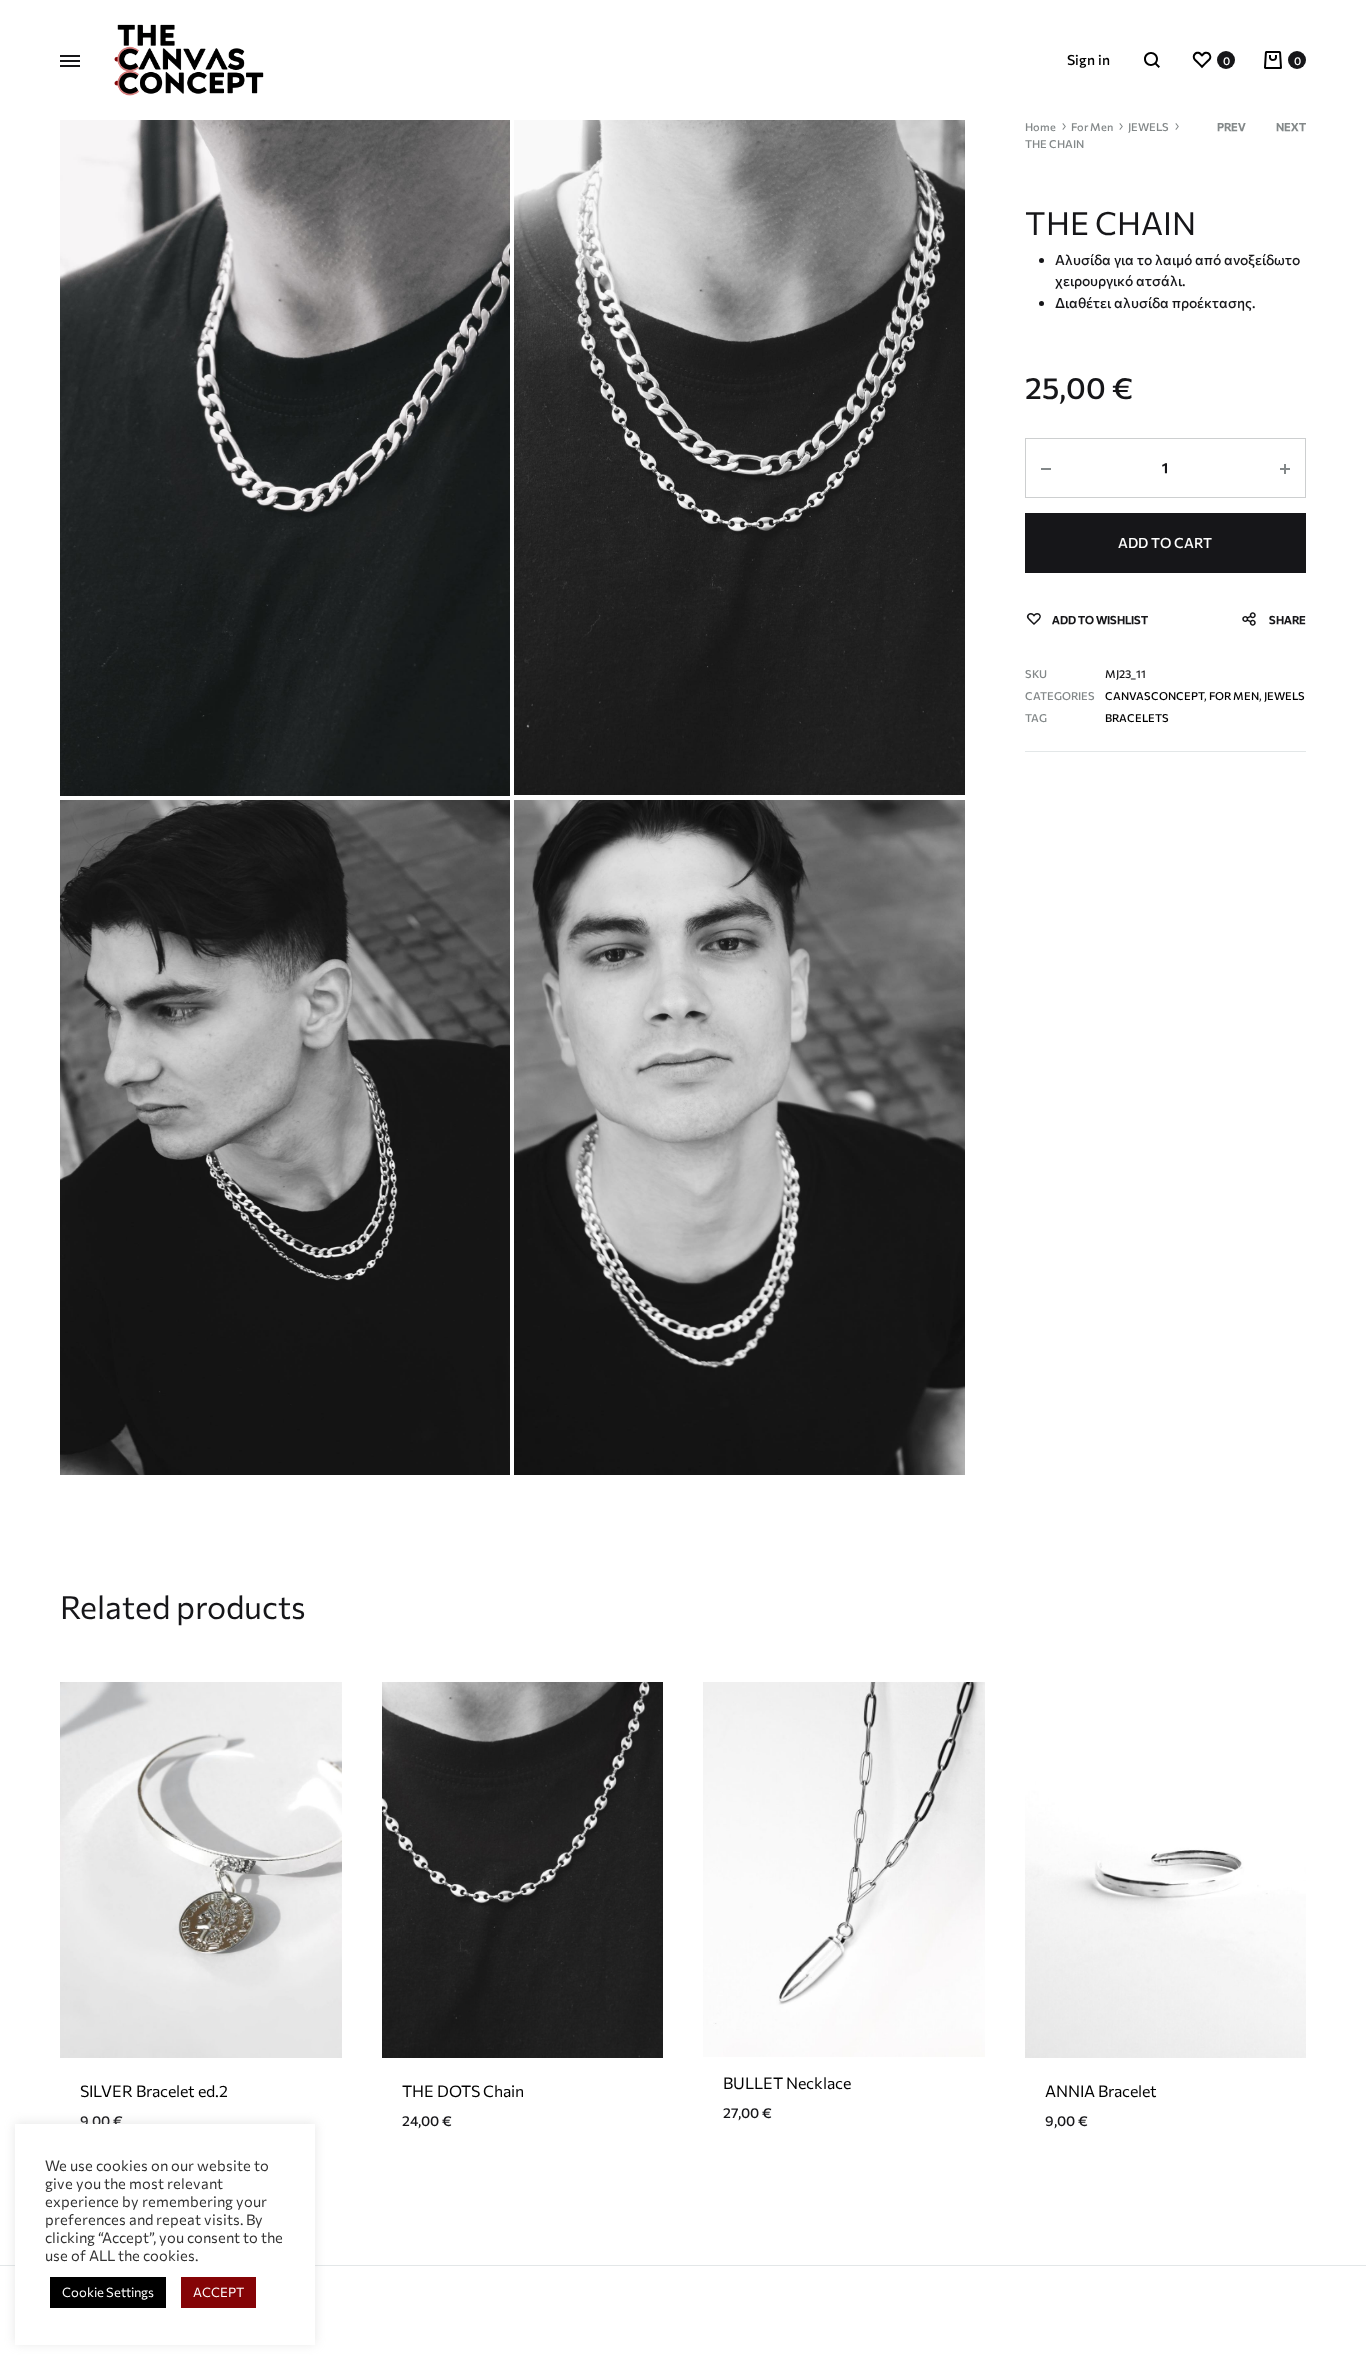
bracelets (1137, 717)
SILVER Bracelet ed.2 (154, 2090)
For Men (1092, 126)
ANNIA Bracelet (1101, 2090)
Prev (1231, 126)
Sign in (1088, 59)
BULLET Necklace (787, 2082)
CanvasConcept (1154, 695)
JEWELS (1148, 126)
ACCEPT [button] (218, 2292)
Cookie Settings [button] (108, 2292)
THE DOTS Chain (463, 2090)
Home (1040, 126)
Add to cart (1165, 542)
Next (1291, 126)
